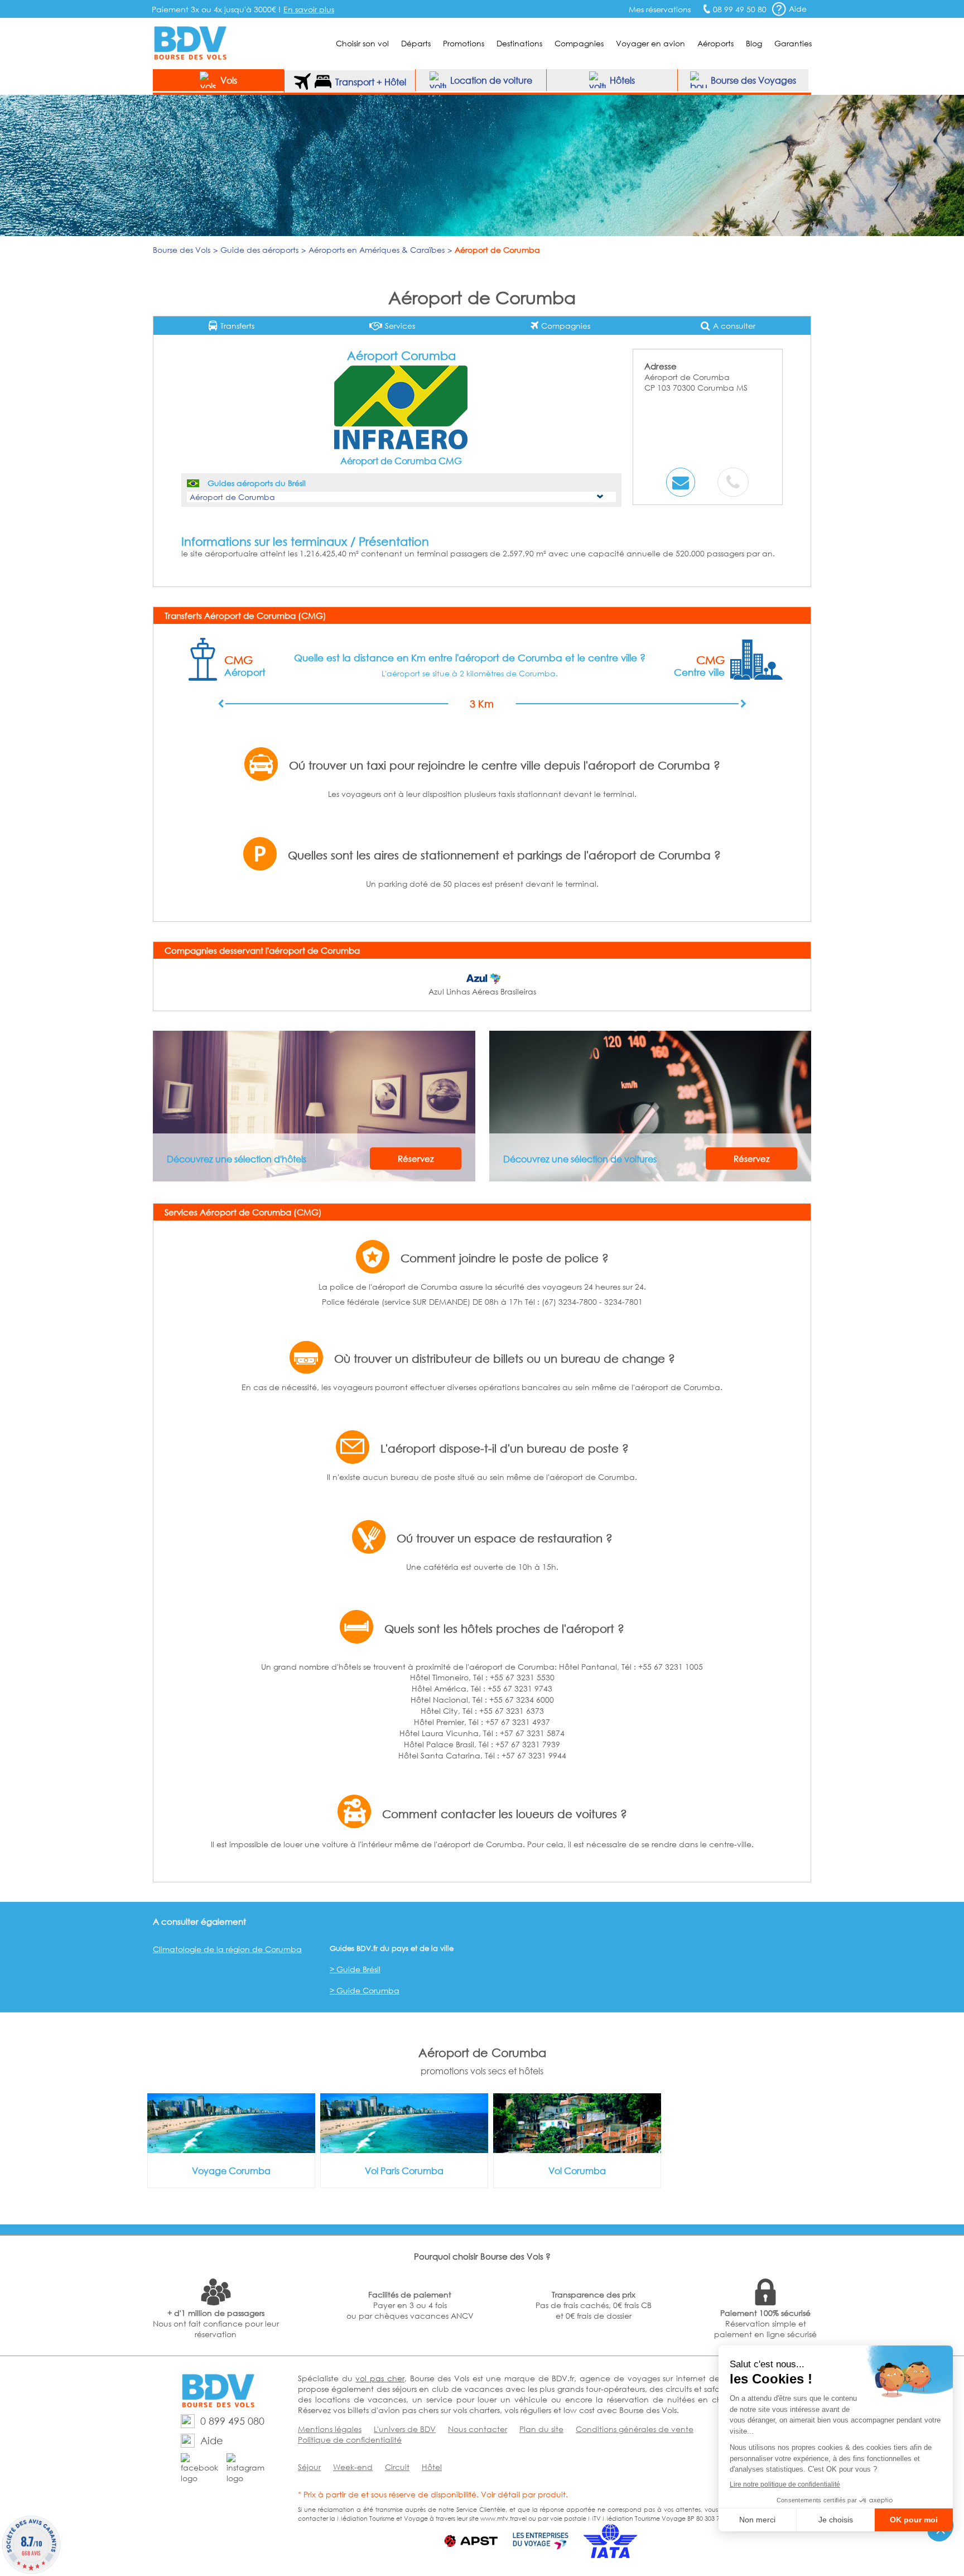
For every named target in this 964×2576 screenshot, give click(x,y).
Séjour (309, 2467)
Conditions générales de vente (635, 2429)
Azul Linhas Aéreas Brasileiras (482, 991)
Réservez (416, 1159)
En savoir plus (309, 9)
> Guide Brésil (355, 1969)
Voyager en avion (650, 43)
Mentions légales (330, 2429)
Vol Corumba (577, 2171)
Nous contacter (478, 2429)
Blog (754, 43)
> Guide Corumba (365, 1990)
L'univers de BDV (405, 2429)
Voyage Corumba (231, 2171)
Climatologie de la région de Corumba (227, 1949)
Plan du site (541, 2429)
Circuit (397, 2467)
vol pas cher (380, 2378)
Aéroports (715, 43)
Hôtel (432, 2467)
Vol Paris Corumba (404, 2171)
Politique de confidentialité (350, 2440)
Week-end (353, 2467)
